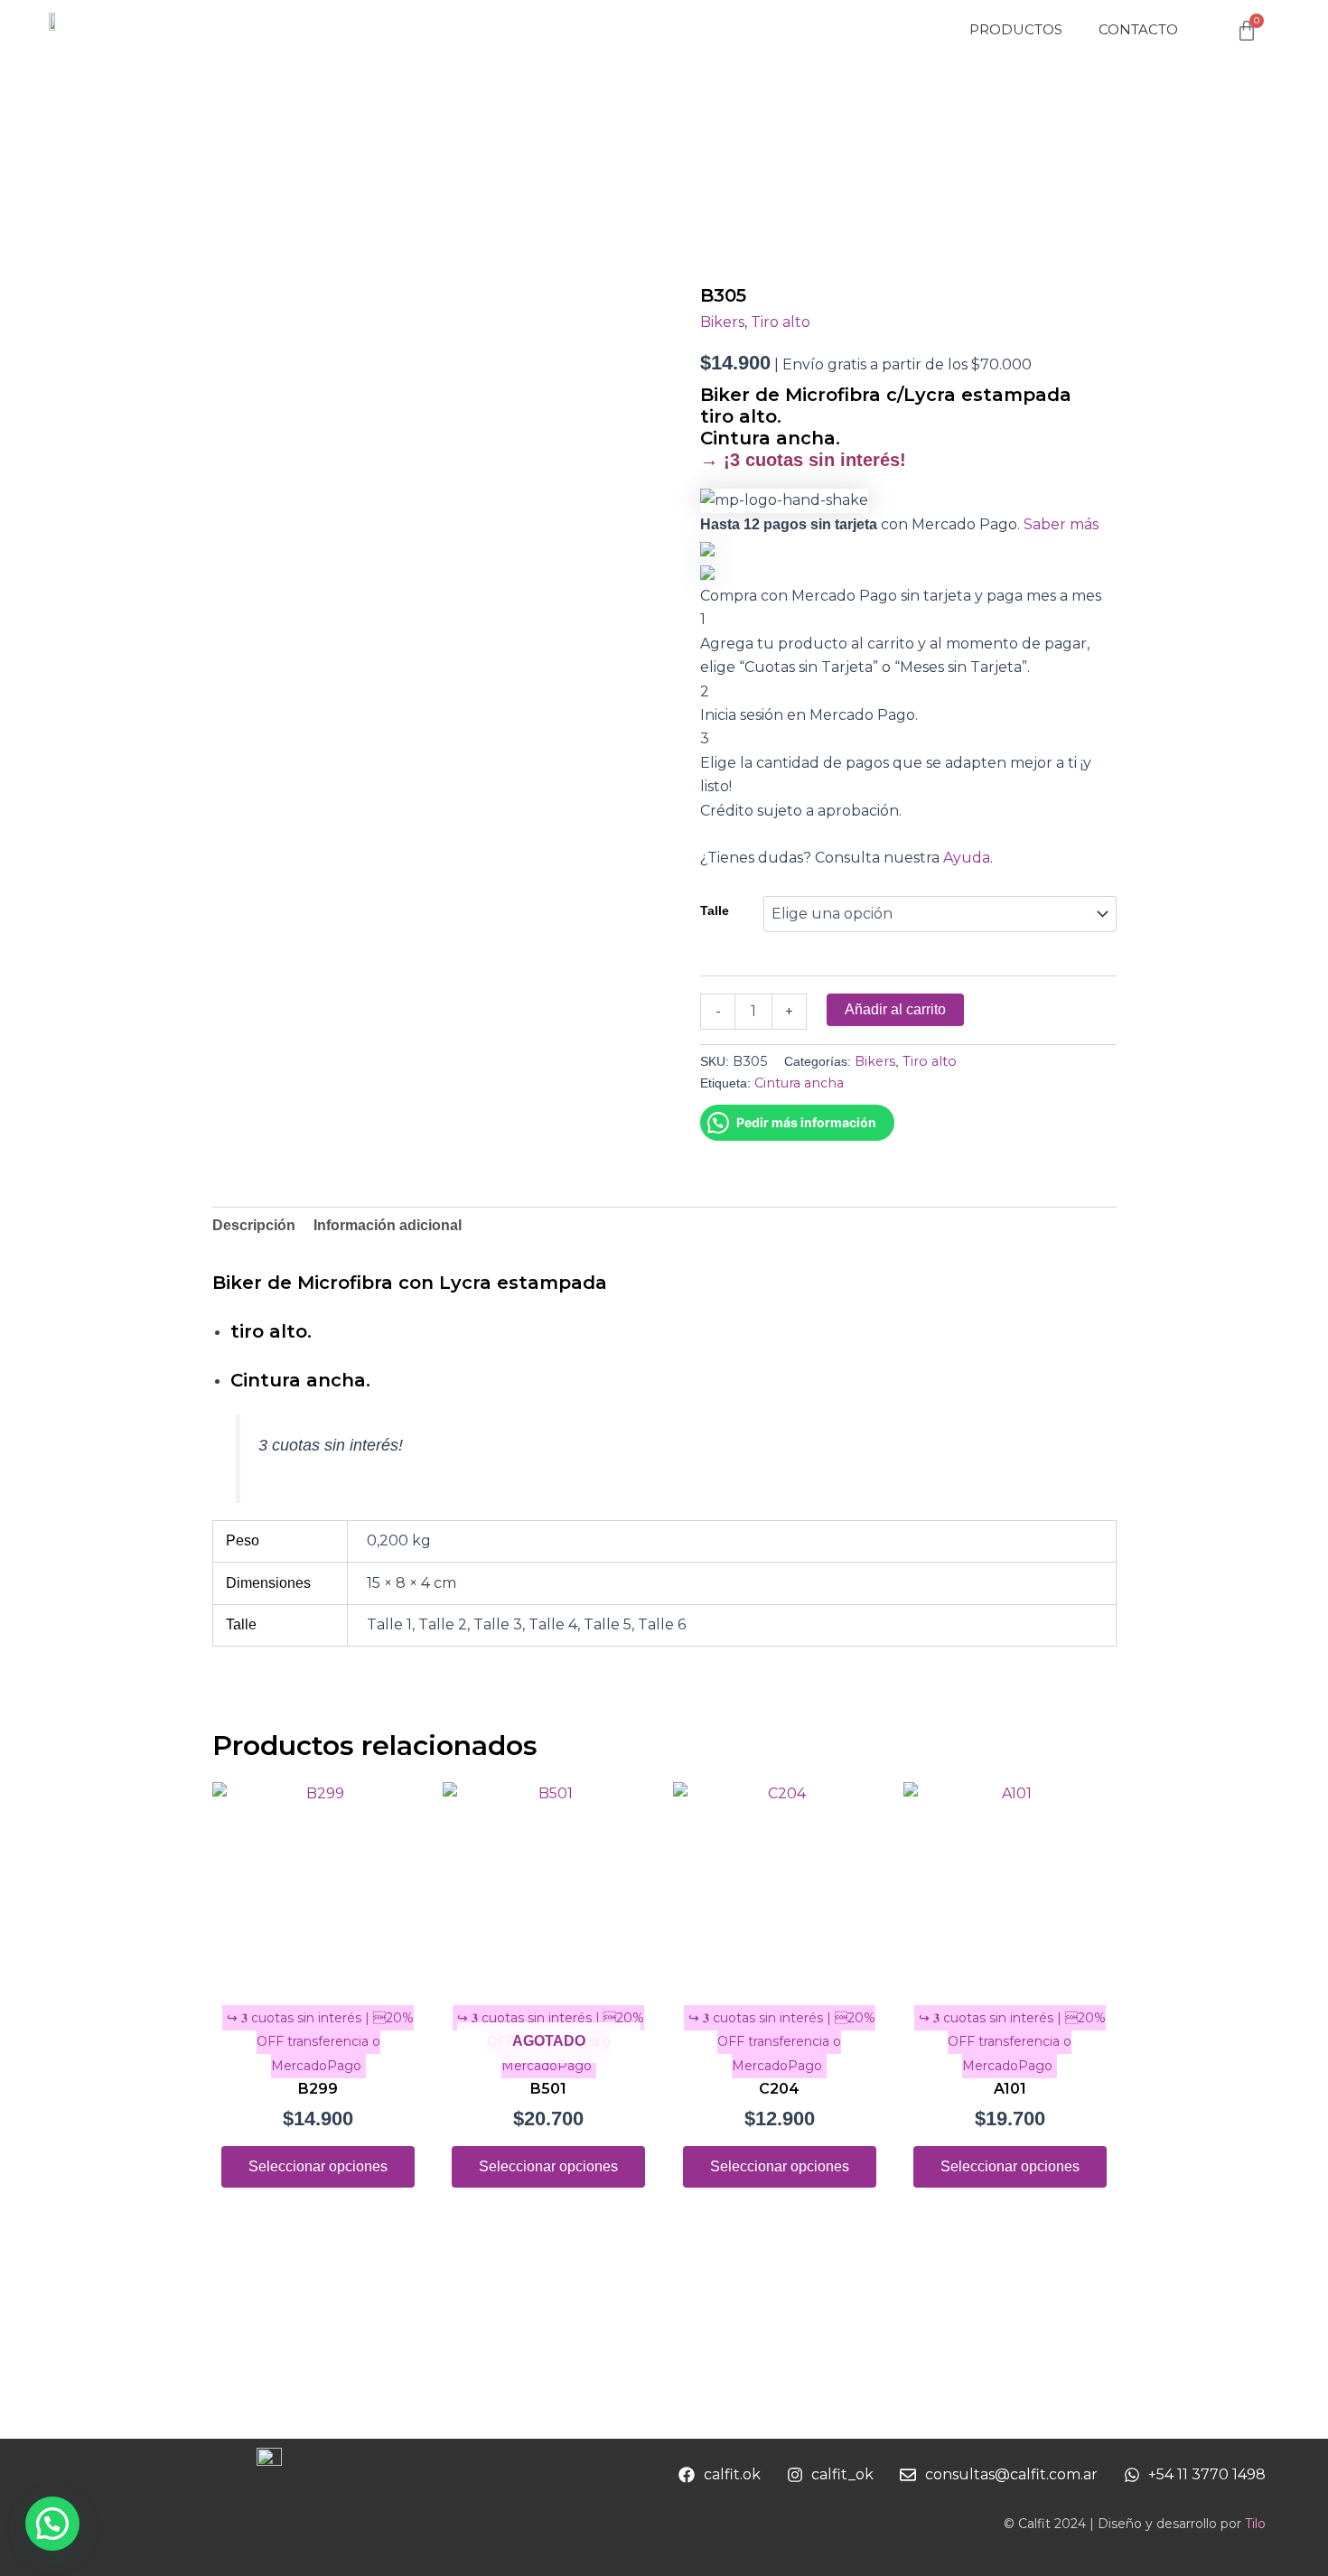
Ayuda (967, 858)
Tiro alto (781, 322)
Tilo (1255, 2524)
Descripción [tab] (254, 1225)
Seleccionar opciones (318, 2166)
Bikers (722, 322)
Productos (1016, 29)
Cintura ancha (799, 1083)
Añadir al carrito (895, 1009)
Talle (715, 910)
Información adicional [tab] (388, 1225)
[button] (52, 2524)
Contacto (1138, 29)
